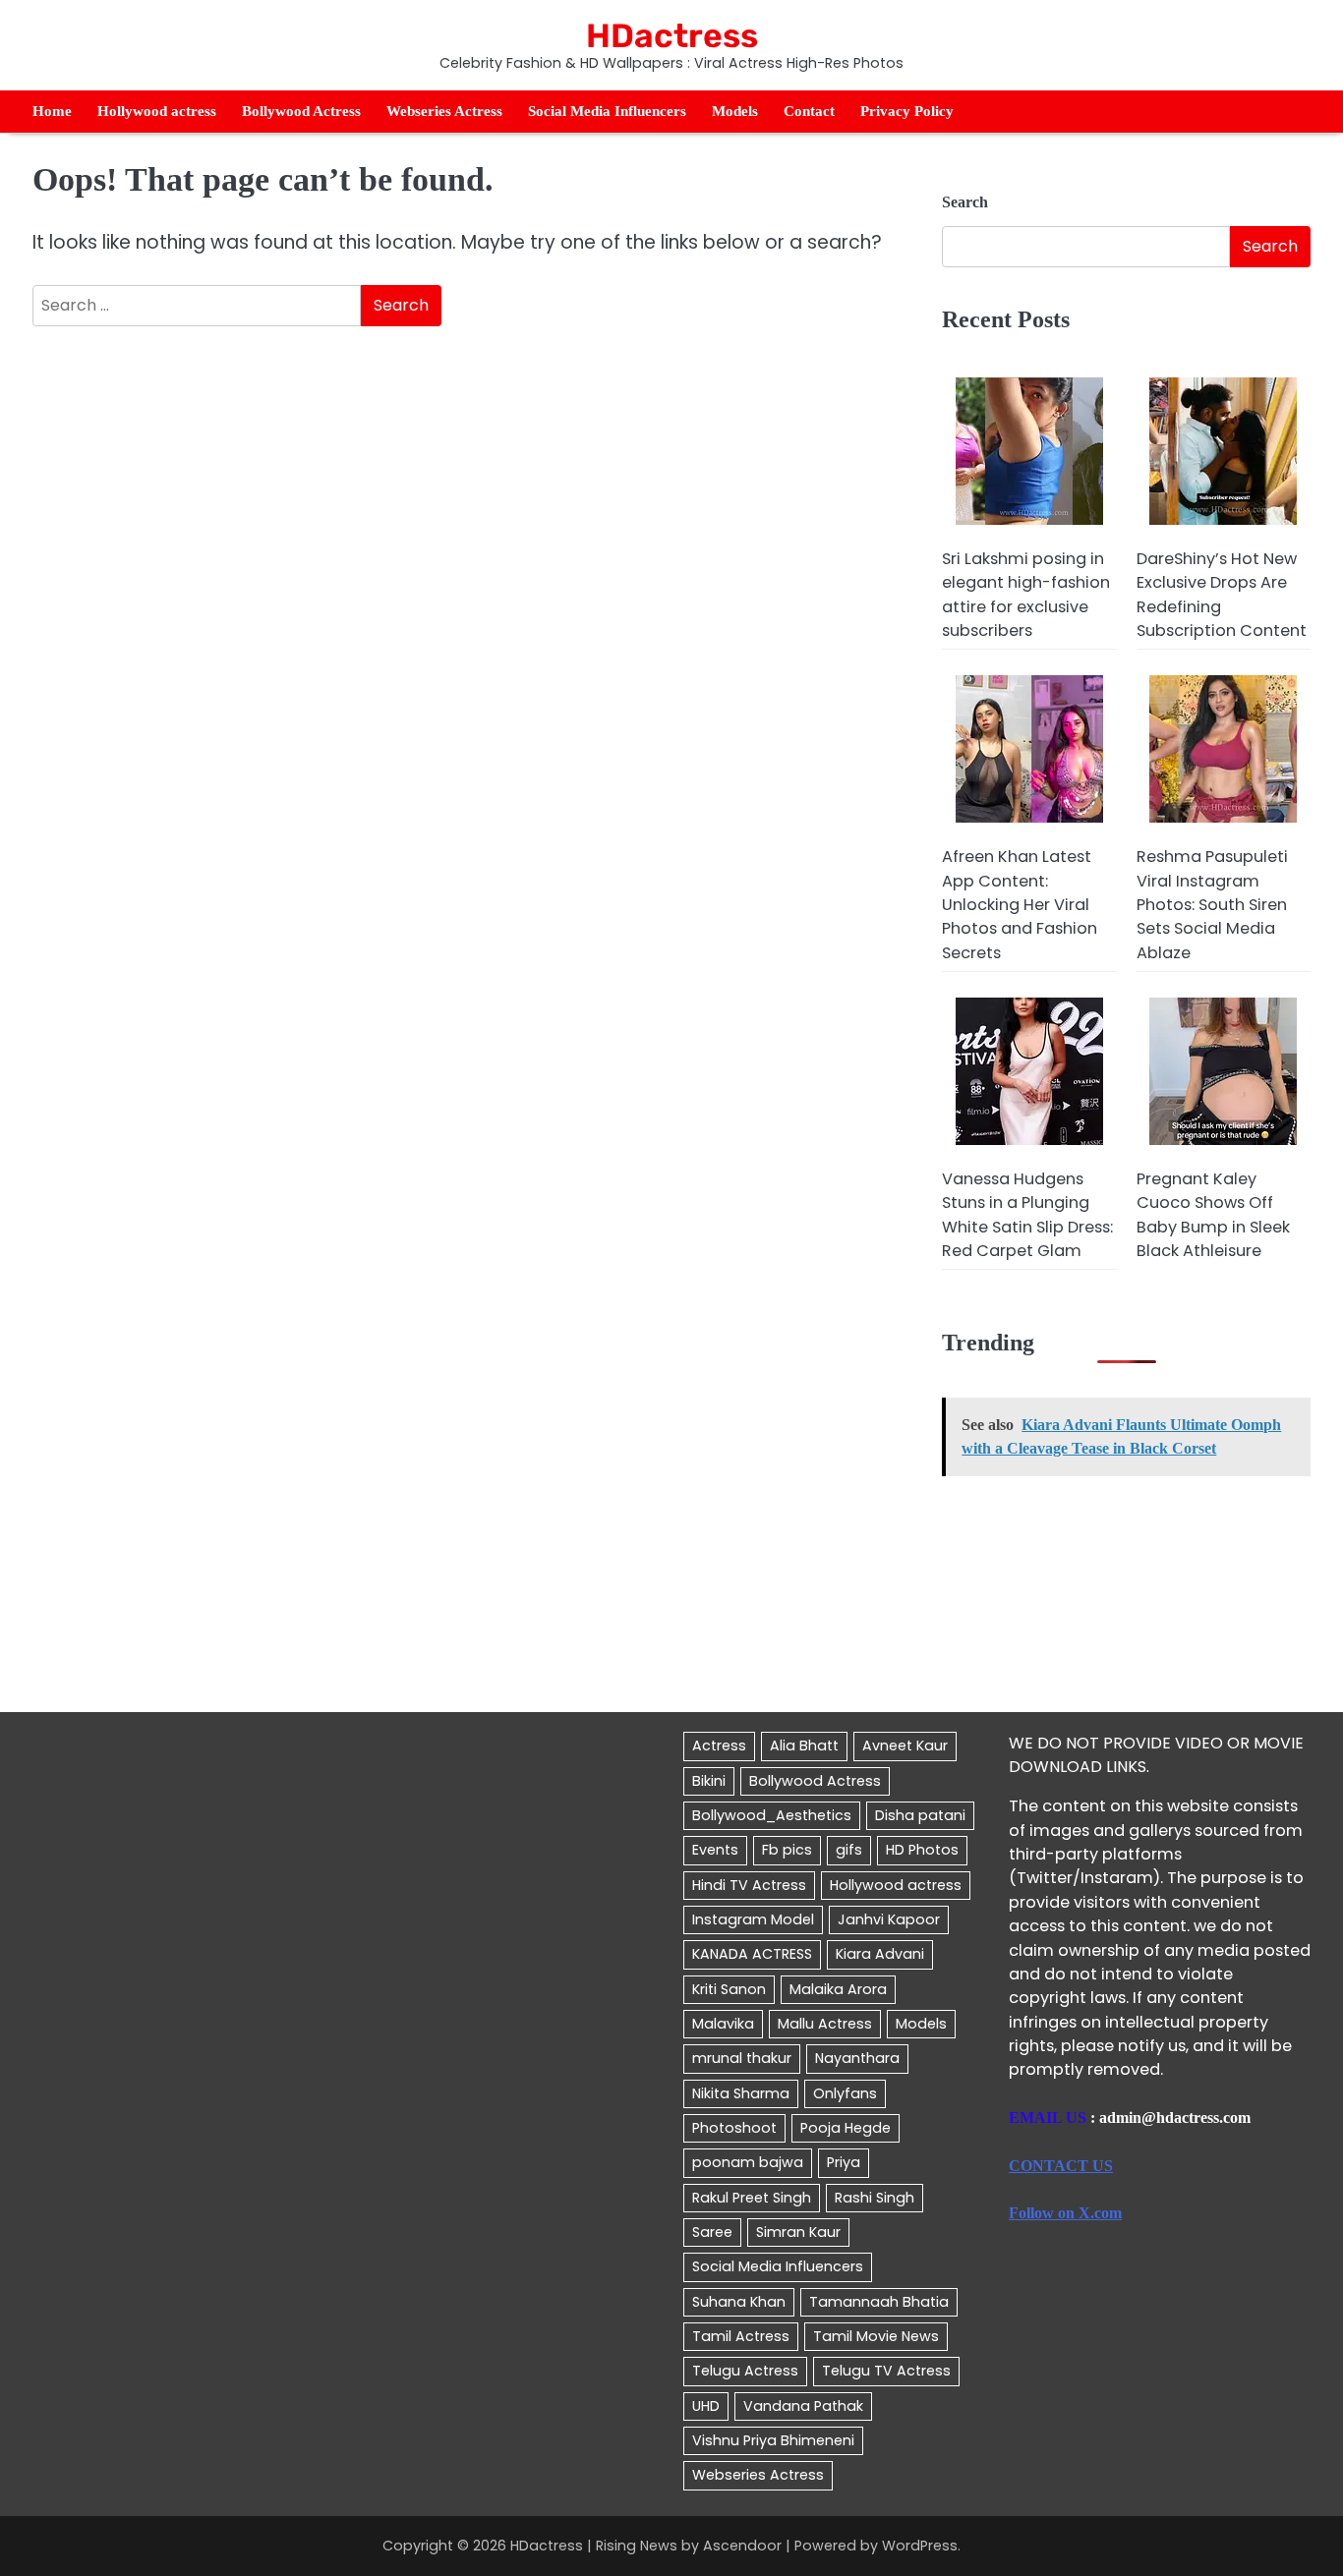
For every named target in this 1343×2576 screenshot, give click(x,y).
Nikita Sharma (741, 2093)
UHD (706, 2406)
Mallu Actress (825, 2024)
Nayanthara (857, 2058)
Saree (712, 2232)
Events (715, 1850)
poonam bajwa (748, 2162)
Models (735, 111)
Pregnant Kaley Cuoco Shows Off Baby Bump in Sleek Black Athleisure (1213, 1215)
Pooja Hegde (846, 2128)
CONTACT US (1061, 2166)
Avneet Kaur (905, 1746)
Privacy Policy (907, 111)
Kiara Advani (880, 1954)
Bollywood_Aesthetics (772, 1815)
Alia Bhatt (804, 1746)
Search (965, 202)
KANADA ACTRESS (752, 1954)
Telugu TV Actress (886, 2371)
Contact (809, 111)
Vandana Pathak (803, 2406)
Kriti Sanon (729, 1989)
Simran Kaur (798, 2232)
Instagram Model (753, 1919)
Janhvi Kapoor (889, 1919)
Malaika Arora (838, 1989)
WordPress (920, 2546)
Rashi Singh (875, 2198)
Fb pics (787, 1850)
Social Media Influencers (607, 111)
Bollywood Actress (301, 111)
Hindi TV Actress (749, 1885)
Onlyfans (845, 2093)
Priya (844, 2162)
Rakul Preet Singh (752, 2198)
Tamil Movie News (876, 2336)
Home (52, 111)
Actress (719, 1746)
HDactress (672, 35)
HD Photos (922, 1850)
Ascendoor (742, 2546)
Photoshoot (734, 2128)
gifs (849, 1850)
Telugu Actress (745, 2371)
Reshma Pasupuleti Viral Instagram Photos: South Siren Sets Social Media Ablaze (1212, 904)
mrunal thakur (742, 2058)
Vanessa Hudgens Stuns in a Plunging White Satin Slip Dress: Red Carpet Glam (1027, 1215)
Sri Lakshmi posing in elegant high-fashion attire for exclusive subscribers (1026, 595)
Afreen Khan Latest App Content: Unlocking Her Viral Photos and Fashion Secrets (1020, 904)
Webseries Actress (444, 111)
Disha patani (920, 1815)
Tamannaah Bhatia (879, 2302)
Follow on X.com (1065, 2213)
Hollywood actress (157, 111)
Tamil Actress (741, 2336)
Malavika (723, 2024)
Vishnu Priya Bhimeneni (773, 2440)
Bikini (709, 1781)
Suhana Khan (739, 2302)
